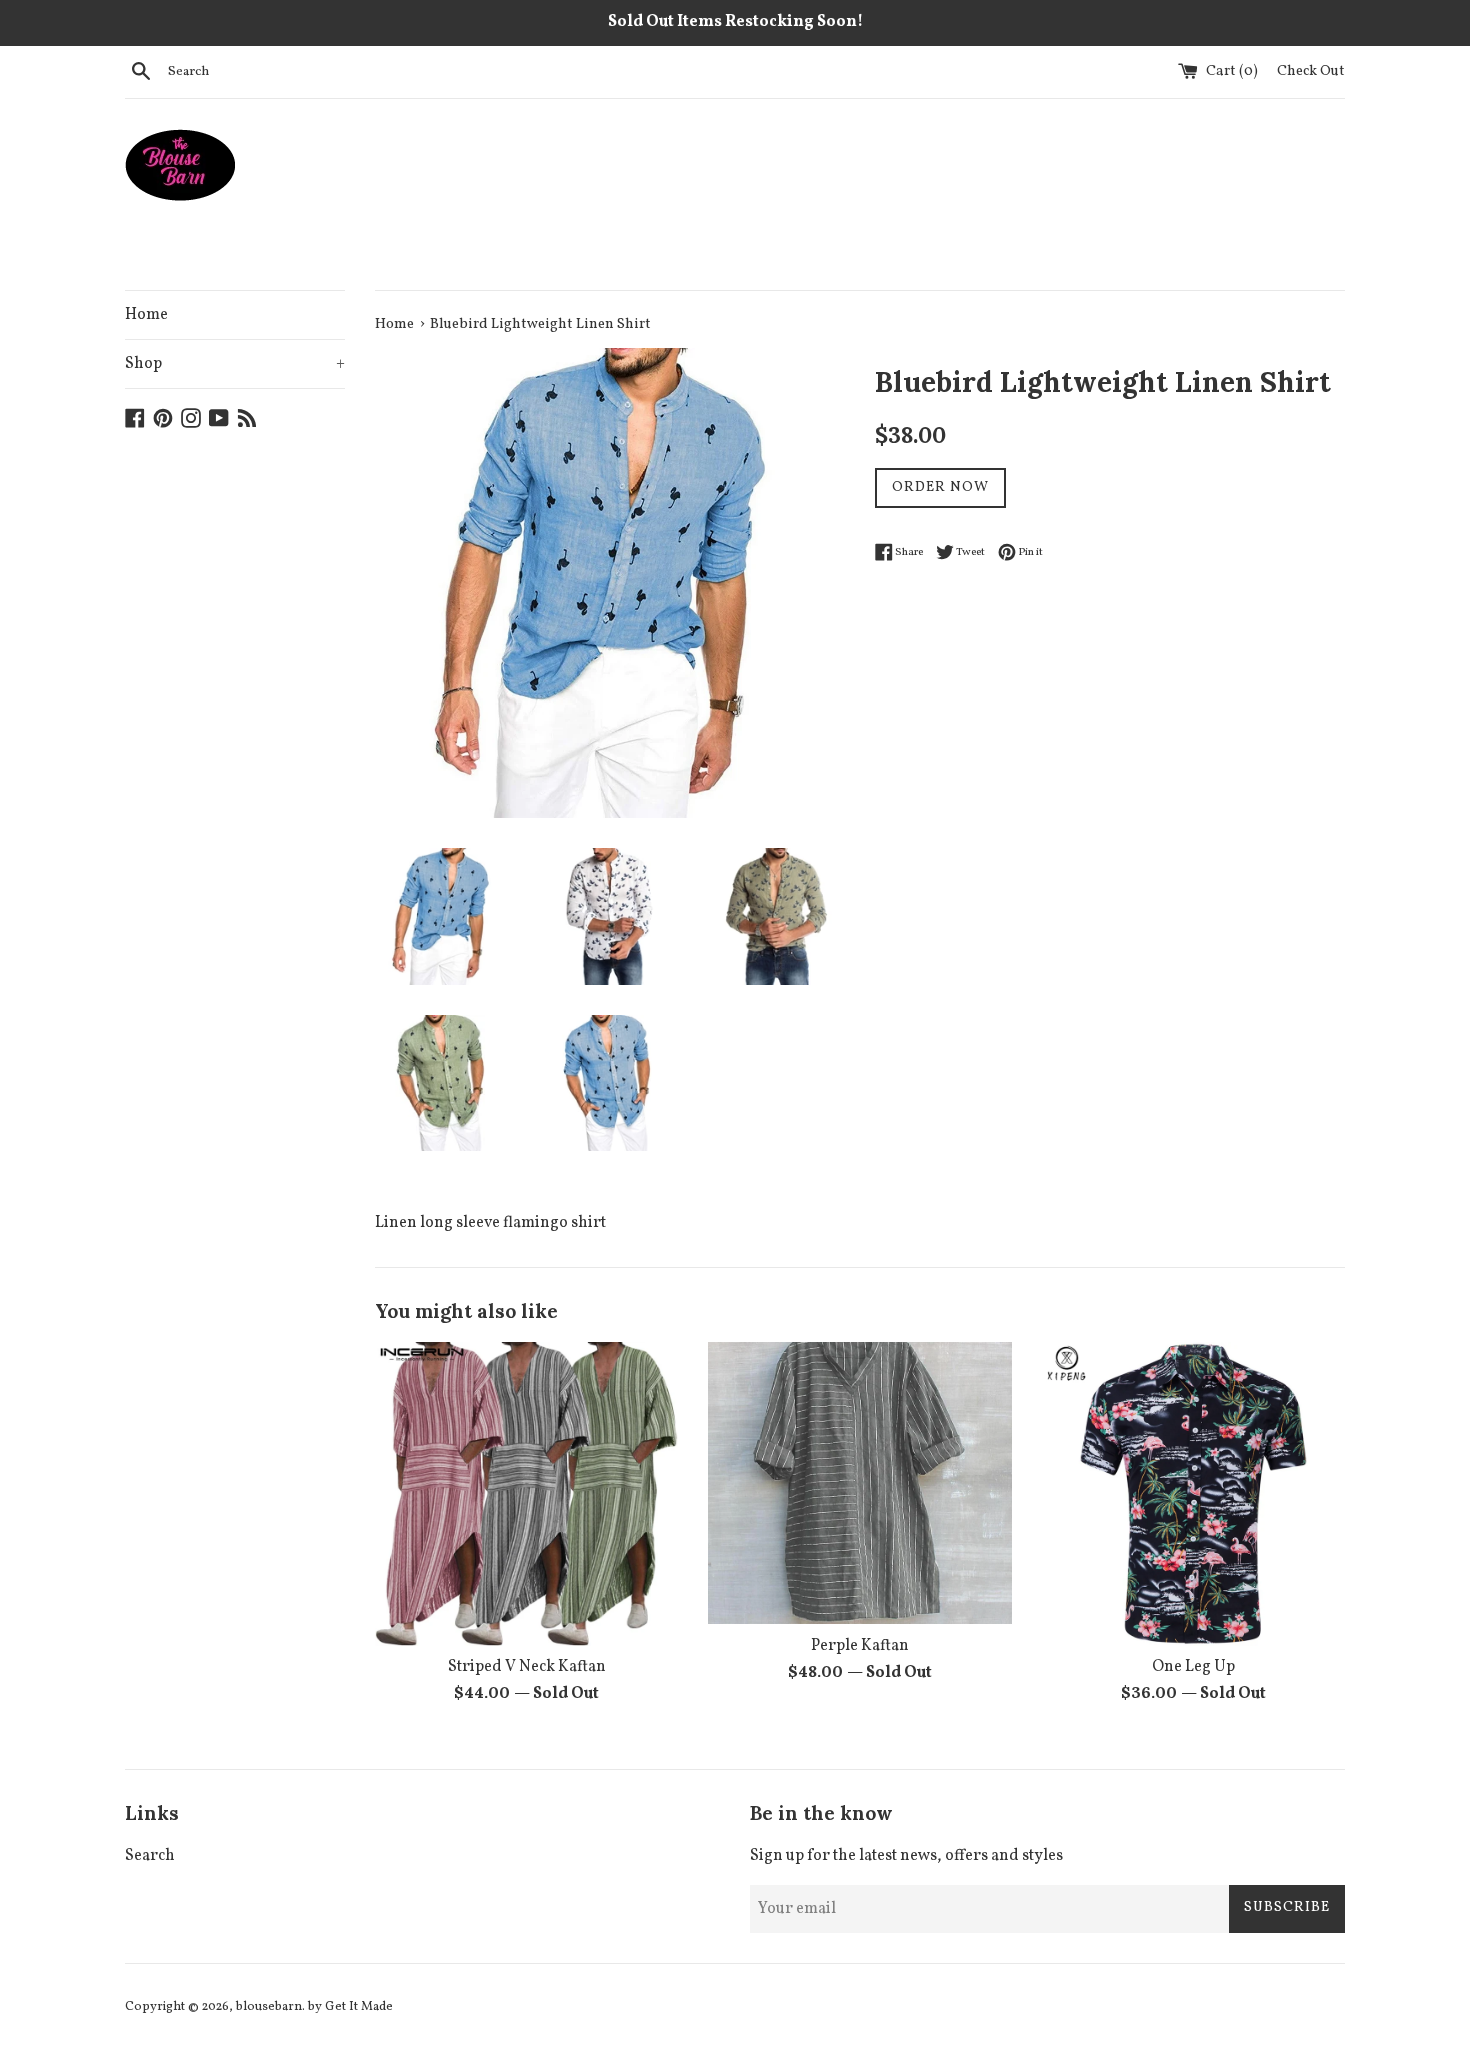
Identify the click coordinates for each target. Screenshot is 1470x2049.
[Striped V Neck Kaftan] (526, 1493)
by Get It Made (350, 2007)
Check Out (1311, 71)
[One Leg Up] (1193, 1493)
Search (150, 1856)
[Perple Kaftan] (859, 1483)
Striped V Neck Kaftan (527, 1668)
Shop (235, 364)
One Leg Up (1193, 1668)
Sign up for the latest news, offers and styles (906, 1856)
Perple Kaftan (860, 1647)
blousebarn (269, 2007)
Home (146, 315)
